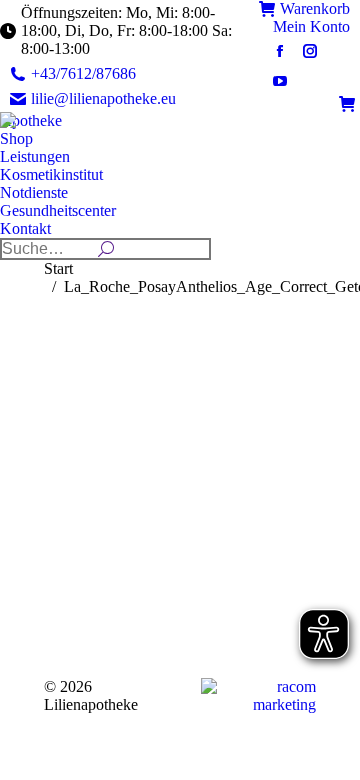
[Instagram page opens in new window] (310, 51)
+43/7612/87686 (83, 73)
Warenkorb (315, 8)
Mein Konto (311, 26)
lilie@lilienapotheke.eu (103, 98)
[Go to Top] (330, 750)
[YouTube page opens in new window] (280, 81)
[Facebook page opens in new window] (280, 51)
